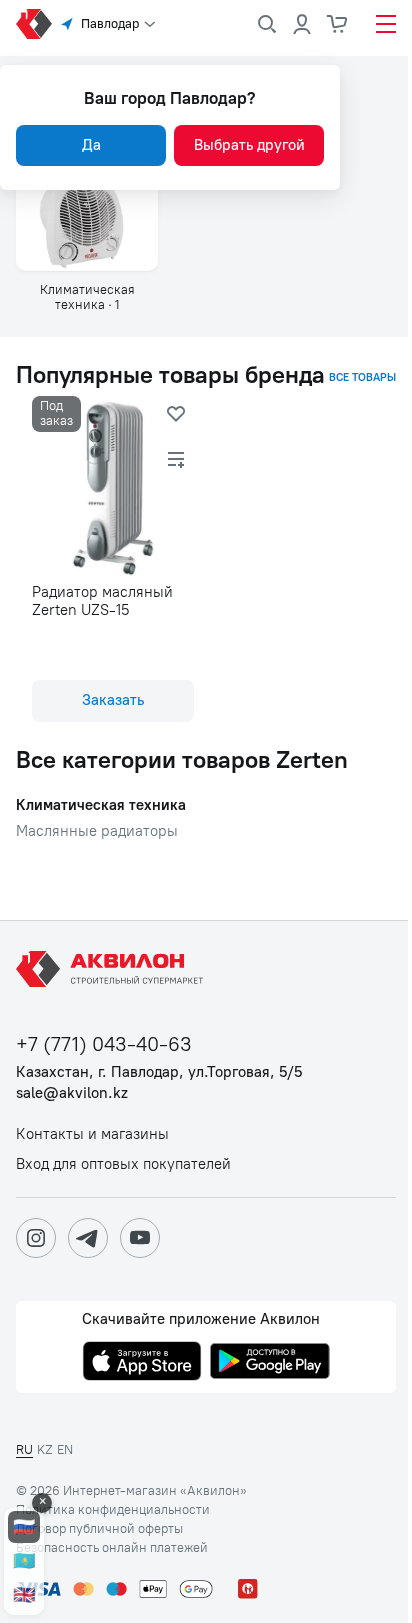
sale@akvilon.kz (72, 1093)
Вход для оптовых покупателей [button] (123, 1164)
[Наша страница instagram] (36, 1238)
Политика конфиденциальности (113, 1510)
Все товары (362, 378)
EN (65, 1449)
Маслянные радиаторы (97, 831)
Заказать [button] (113, 700)
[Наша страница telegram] (88, 1238)
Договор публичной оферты (99, 1529)
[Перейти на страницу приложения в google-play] (270, 1363)
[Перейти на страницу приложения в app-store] (142, 1363)
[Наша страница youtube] (140, 1238)
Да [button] (91, 145)
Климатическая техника (101, 805)
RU (24, 1449)
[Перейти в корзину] (338, 24)
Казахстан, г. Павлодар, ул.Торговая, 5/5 (159, 1072)
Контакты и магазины (92, 1134)
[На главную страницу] (113, 969)
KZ (45, 1449)
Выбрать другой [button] (249, 145)
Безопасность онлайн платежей (112, 1548)
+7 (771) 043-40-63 (104, 1044)
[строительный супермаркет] (34, 24)
